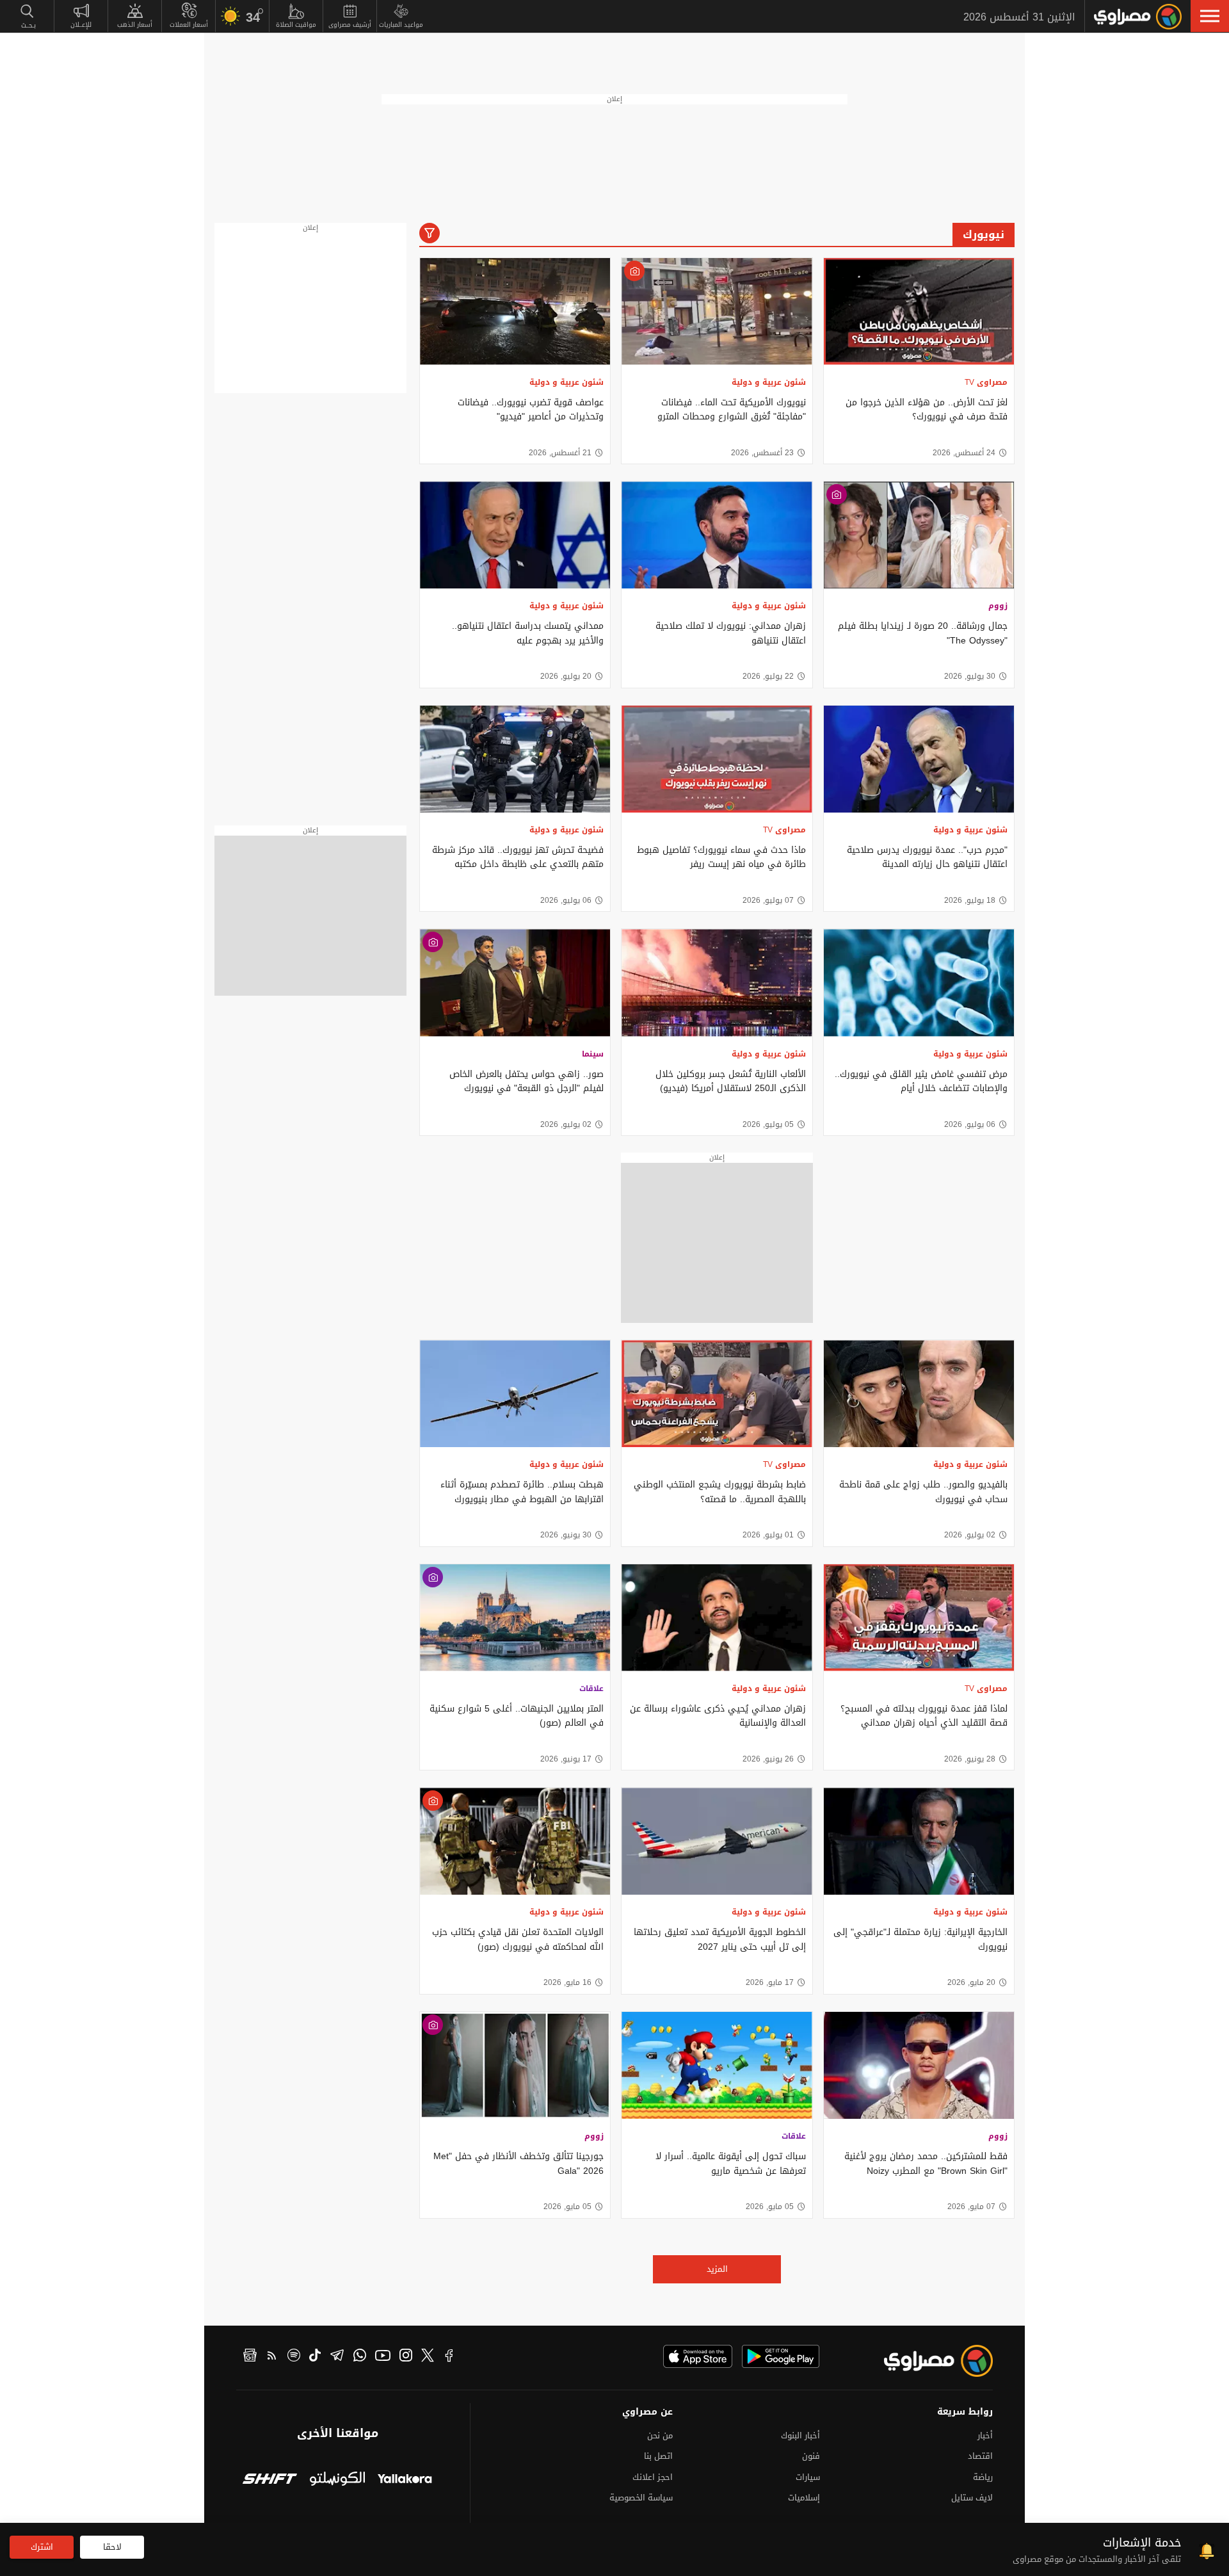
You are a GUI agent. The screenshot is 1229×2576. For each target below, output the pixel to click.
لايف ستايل (972, 2498)
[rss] (272, 2357)
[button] (1210, 16)
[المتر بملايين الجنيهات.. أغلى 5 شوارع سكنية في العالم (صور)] (515, 1618)
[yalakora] (405, 2480)
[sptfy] (294, 2357)
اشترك (42, 2547)
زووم (998, 606)
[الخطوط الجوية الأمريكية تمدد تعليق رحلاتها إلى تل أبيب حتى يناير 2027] (717, 1841)
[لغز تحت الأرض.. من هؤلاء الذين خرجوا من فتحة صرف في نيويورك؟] (919, 312)
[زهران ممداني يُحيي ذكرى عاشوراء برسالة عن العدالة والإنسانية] (717, 1618)
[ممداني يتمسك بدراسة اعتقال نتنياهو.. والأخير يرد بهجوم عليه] (515, 535)
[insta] (406, 2357)
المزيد (717, 2269)
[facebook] (449, 2357)
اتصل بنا (658, 2456)
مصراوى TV (986, 382)
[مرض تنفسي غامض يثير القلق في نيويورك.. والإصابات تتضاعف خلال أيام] (919, 983)
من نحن (660, 2435)
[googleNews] (250, 2357)
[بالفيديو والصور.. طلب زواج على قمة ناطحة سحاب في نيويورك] (919, 1394)
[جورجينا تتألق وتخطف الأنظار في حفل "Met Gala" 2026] (515, 2065)
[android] (781, 2356)
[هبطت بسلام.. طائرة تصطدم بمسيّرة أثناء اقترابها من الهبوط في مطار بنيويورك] (515, 1394)
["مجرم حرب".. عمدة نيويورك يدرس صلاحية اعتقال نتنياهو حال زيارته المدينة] (919, 759)
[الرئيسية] (1138, 17)
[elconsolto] (337, 2480)
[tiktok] (315, 2357)
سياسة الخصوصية (641, 2498)
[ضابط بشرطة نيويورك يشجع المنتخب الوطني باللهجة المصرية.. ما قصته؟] (717, 1394)
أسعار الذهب (135, 25)
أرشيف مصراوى (350, 25)
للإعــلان (81, 25)
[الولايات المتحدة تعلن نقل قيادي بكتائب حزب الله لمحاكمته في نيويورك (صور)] (515, 1841)
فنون (811, 2456)
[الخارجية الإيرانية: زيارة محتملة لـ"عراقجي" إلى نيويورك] (919, 1841)
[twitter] (428, 2357)
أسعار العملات (189, 25)
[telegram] (337, 2357)
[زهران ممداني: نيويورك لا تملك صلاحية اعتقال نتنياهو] (717, 535)
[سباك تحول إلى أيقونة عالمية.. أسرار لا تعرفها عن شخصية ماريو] (717, 2065)
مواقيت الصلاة (296, 25)
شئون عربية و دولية (769, 382)
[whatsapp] (360, 2357)
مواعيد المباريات (401, 25)
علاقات (591, 1689)
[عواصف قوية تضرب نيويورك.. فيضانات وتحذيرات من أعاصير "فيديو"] (515, 312)
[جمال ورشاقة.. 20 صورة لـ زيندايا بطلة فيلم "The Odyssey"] (919, 535)
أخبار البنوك (800, 2435)
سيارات (808, 2477)
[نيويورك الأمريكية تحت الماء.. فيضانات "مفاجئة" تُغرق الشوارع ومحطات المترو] (717, 312)
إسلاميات (804, 2498)
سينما (593, 1054)
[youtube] (383, 2357)
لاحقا (112, 2547)
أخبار (985, 2435)
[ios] (698, 2356)
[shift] (270, 2480)
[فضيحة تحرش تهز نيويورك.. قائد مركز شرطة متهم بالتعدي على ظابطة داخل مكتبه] (515, 759)
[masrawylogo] (927, 2361)
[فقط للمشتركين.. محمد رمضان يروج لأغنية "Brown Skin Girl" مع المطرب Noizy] (919, 2065)
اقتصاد (980, 2456)
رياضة (983, 2477)
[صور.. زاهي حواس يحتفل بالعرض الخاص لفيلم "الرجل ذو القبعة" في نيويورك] (515, 983)
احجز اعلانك (653, 2477)
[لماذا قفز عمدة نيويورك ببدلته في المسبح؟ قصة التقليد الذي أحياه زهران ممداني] (919, 1618)
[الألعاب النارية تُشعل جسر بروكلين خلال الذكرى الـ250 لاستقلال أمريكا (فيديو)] (717, 983)
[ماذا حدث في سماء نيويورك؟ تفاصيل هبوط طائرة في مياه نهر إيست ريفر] (717, 759)
